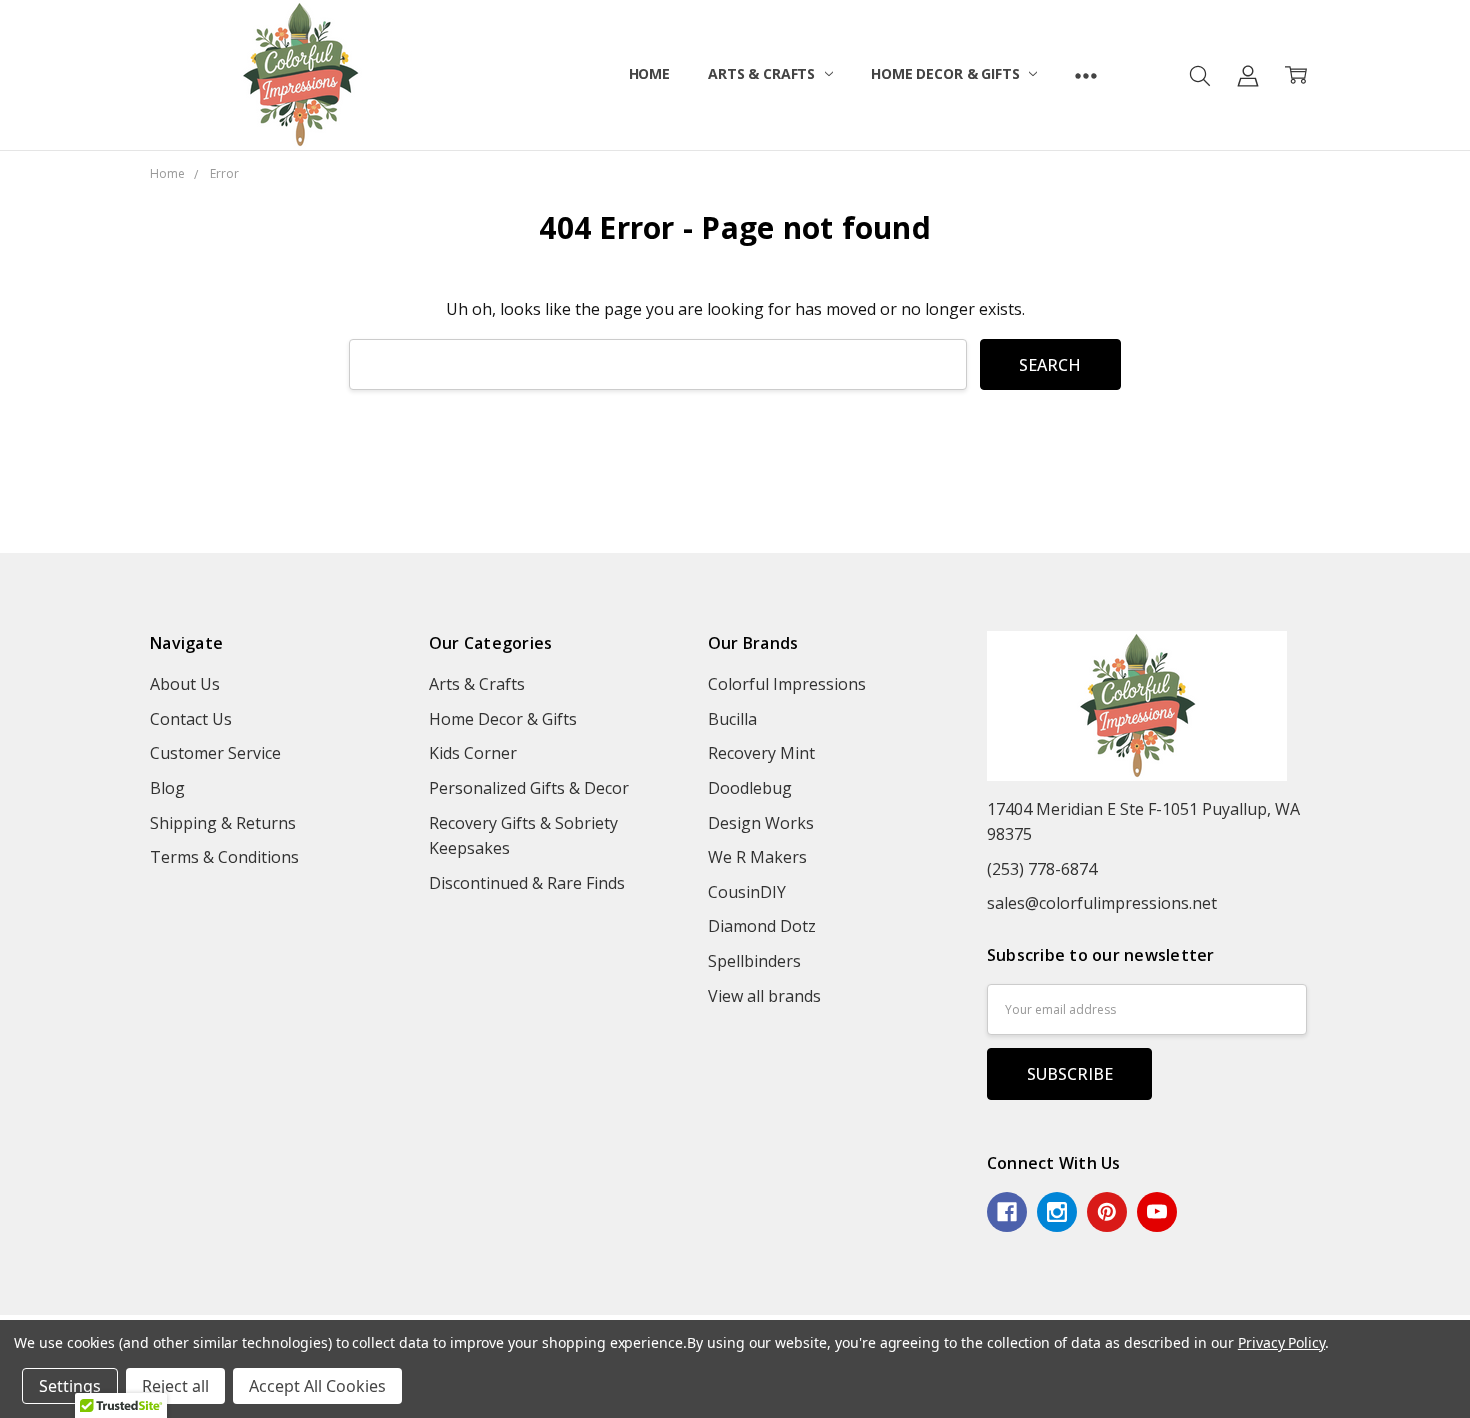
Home (649, 73)
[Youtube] (1157, 1212)
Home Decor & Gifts (947, 73)
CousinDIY (747, 892)
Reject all (175, 1386)
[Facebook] (1007, 1212)
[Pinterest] (1107, 1212)
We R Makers (757, 857)
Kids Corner (473, 753)
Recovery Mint (761, 753)
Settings (70, 1386)
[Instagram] (1057, 1212)
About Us (185, 684)
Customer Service (215, 753)
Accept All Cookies (317, 1386)
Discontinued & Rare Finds (527, 883)
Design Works (761, 823)
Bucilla (732, 719)
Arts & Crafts (763, 73)
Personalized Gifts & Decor (529, 788)
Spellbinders (754, 961)
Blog (167, 788)
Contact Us (191, 719)
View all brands (764, 996)
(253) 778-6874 (1042, 869)
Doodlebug (750, 788)
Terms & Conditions (224, 857)
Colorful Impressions (787, 684)
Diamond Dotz (762, 926)
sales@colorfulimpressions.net (1102, 903)
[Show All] (1086, 75)
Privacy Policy (1281, 1342)
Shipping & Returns (223, 823)
